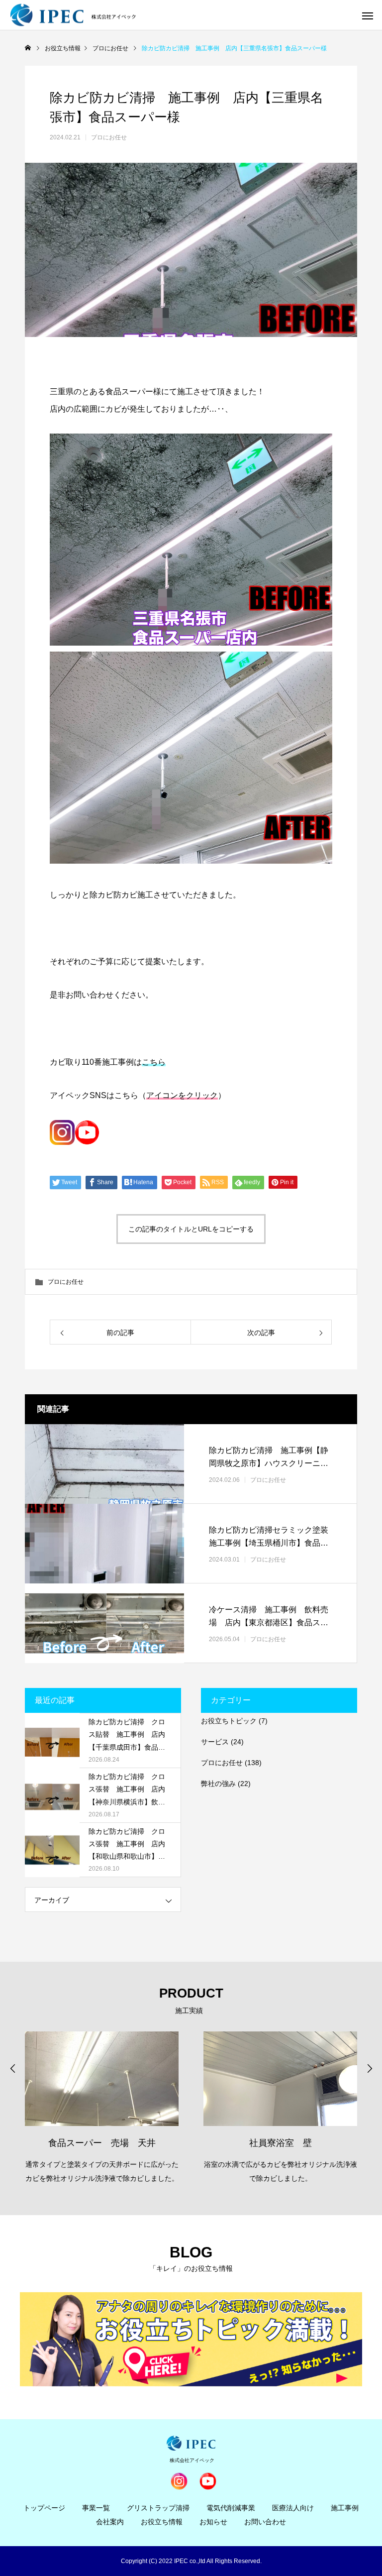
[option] (102, 2110)
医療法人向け (293, 2508)
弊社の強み (218, 1784)
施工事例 (345, 2508)
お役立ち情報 (162, 2522)
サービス (215, 1742)
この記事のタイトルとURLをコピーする (191, 1229)
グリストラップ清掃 (158, 2508)
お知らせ (213, 2522)
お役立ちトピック (229, 1721)
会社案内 (110, 2522)
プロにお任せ (109, 137)
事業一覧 (96, 2508)
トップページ (44, 2508)
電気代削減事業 (231, 2508)
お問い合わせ (265, 2522)
